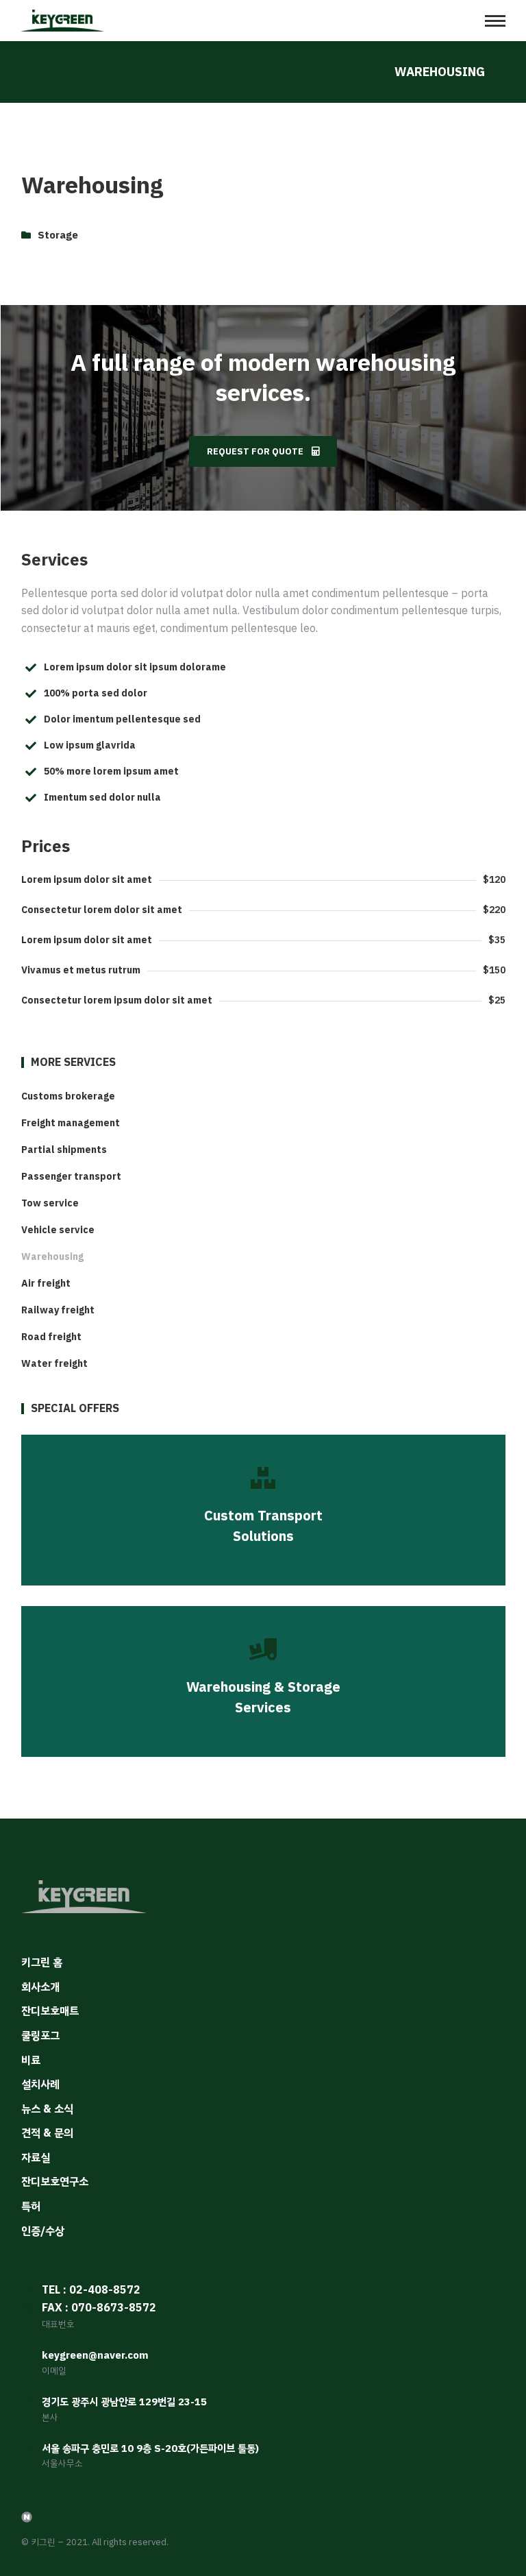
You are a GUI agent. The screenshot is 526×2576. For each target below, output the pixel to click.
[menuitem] (263, 1097)
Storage (58, 235)
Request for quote (255, 451)
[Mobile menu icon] (495, 21)
